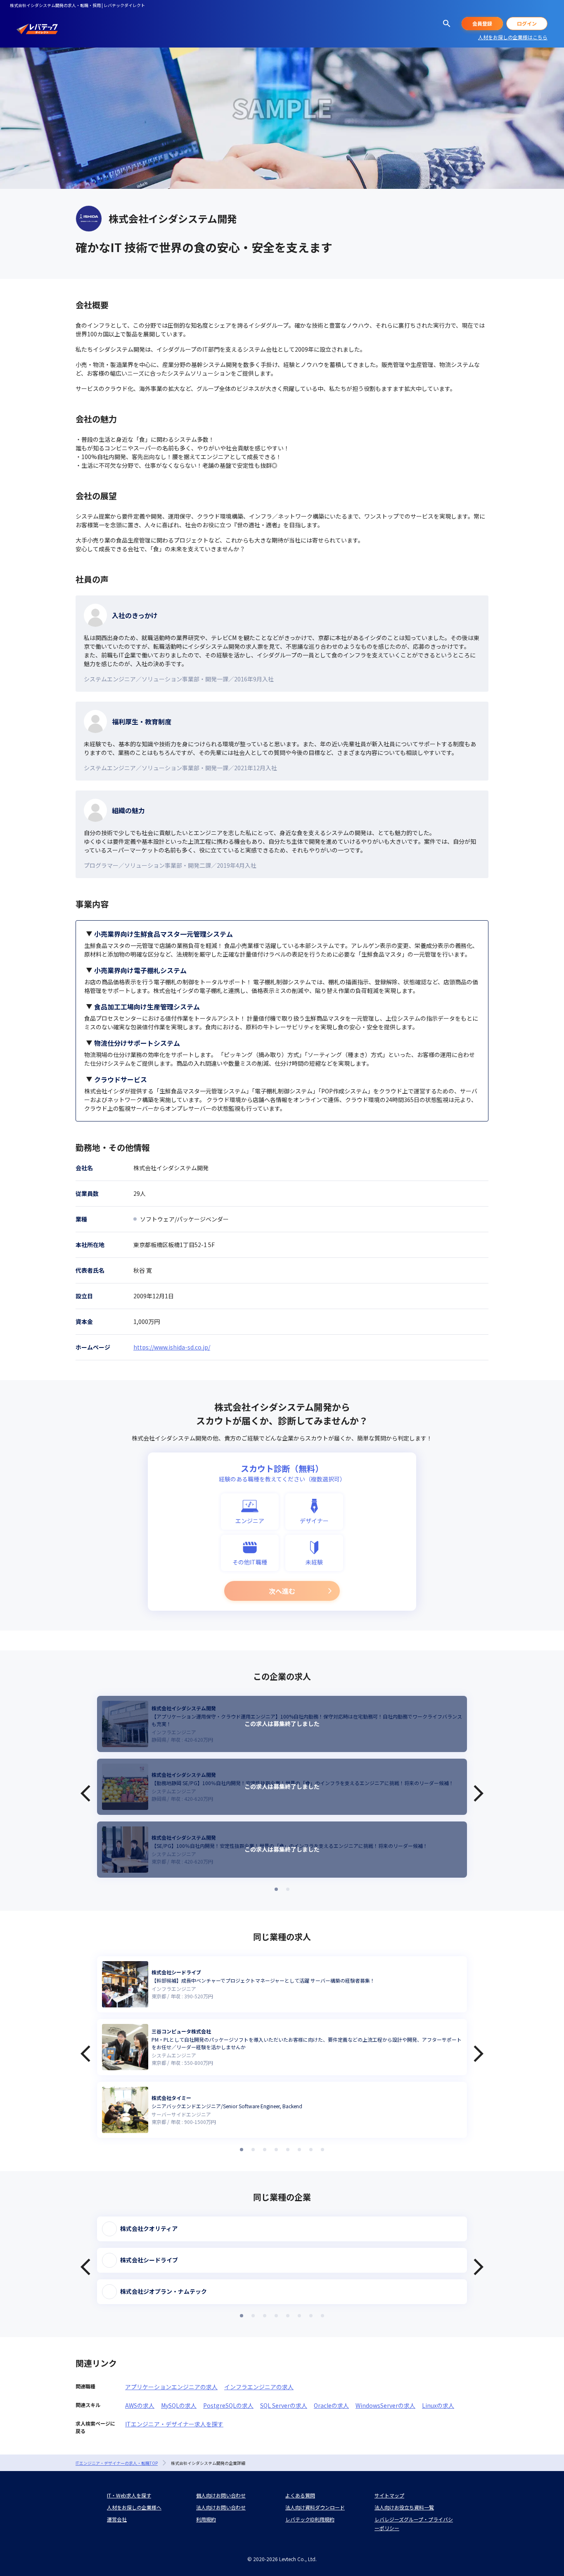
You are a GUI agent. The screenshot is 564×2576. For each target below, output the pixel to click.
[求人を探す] (447, 24)
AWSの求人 (140, 2405)
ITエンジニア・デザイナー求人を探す (174, 2424)
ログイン (527, 23)
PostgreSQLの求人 (228, 2405)
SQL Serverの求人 (284, 2405)
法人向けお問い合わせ (221, 2507)
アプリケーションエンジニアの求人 (171, 2387)
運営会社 (117, 2519)
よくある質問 (300, 2495)
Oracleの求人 (331, 2405)
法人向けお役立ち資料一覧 (404, 2507)
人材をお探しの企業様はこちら (513, 37)
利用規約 (206, 2519)
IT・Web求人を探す (129, 2495)
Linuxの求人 (438, 2405)
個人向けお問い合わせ (221, 2495)
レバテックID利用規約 (310, 2519)
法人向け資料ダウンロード (315, 2507)
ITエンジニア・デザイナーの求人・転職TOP (117, 2463)
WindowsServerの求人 (385, 2405)
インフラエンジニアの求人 (259, 2387)
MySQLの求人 (179, 2405)
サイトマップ (389, 2495)
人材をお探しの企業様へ (134, 2507)
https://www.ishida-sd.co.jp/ (172, 1347)
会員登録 (482, 23)
